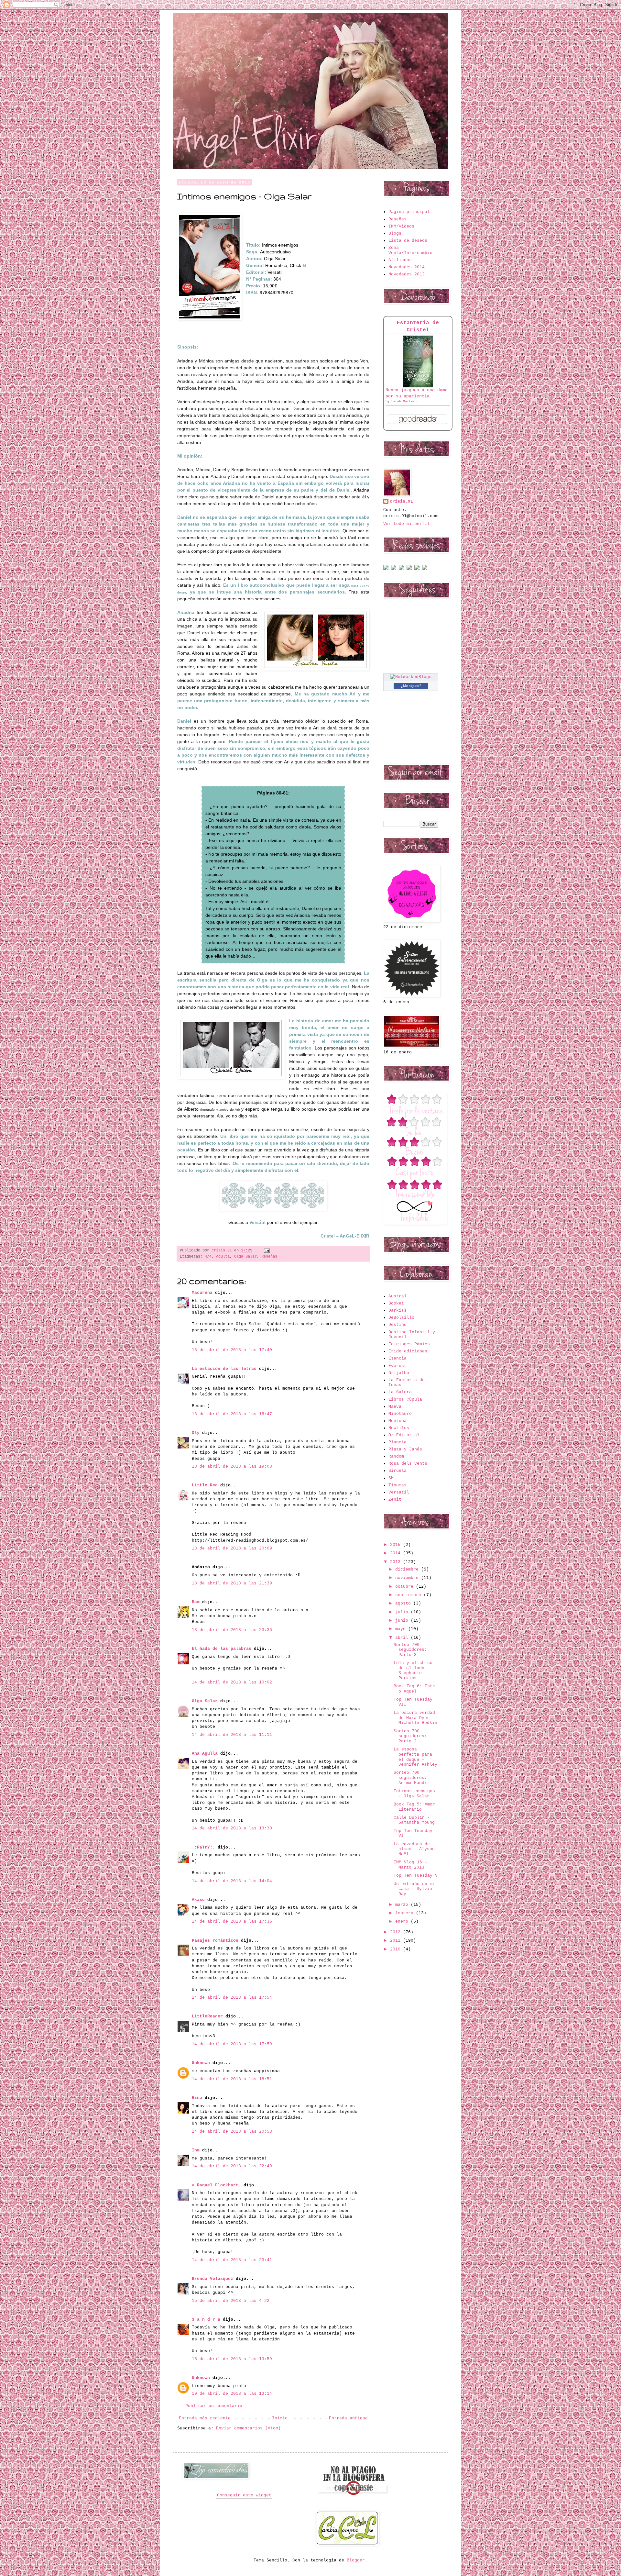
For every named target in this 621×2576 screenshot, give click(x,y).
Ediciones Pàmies (409, 1344)
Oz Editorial (404, 1435)
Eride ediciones (408, 1351)
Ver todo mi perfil (407, 524)
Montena (398, 1421)
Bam (196, 1602)
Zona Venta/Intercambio (410, 250)
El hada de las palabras (222, 1649)
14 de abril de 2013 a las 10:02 (232, 1682)
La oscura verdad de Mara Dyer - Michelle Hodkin (415, 1718)
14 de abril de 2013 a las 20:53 (232, 2132)
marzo (403, 1905)
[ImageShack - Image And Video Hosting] (386, 569)
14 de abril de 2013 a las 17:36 (232, 1921)
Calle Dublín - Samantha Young (414, 1820)
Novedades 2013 (407, 274)
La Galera (400, 1392)
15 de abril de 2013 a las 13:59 (232, 2359)
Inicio (280, 2418)
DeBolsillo (401, 1318)
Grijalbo (399, 1373)
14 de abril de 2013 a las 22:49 (232, 2166)
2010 (397, 1949)
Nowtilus (399, 1428)
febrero (406, 1913)
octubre (406, 1587)
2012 (397, 1932)
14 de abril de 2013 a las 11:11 (232, 1735)
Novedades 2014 (407, 267)
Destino (398, 1325)
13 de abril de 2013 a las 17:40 (232, 1350)
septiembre (409, 1595)
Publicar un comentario (214, 2406)
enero (403, 1921)
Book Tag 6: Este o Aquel (414, 1689)
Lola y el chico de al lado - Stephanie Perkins (413, 1671)
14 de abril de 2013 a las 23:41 (232, 2260)
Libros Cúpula (405, 1399)
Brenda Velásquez (212, 2279)
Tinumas (398, 1485)
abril (403, 1638)
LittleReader (207, 2016)
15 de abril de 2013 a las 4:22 (231, 2301)
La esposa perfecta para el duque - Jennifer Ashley (415, 1757)
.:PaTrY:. (203, 1847)
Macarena (202, 1293)
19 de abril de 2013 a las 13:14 (232, 2394)
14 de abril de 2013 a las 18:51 (232, 2079)
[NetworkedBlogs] (411, 677)
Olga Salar (245, 1257)
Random (396, 1456)
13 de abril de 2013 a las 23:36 (232, 1630)
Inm (196, 2150)
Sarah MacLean (404, 401)
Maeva (395, 1407)
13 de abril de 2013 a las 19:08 (232, 1466)
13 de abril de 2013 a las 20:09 (232, 1548)
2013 (397, 1562)
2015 (397, 1545)
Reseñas (269, 1257)
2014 (397, 1553)
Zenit (395, 1499)
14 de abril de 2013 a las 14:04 (232, 1881)
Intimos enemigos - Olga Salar (414, 1794)
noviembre (408, 1578)
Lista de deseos (408, 241)
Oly (196, 1433)
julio (403, 1612)
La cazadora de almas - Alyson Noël (414, 1849)
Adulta (223, 1257)
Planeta (398, 1442)
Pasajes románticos (215, 1941)
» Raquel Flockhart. (216, 2185)
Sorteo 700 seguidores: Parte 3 (410, 1650)
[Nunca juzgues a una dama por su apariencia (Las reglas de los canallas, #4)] (418, 386)
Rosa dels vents (408, 1464)
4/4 (208, 1257)
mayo (402, 1629)
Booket (396, 1303)
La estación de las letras (225, 1369)
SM (391, 1478)
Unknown (201, 2063)
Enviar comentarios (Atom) (248, 2428)
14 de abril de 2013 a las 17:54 (232, 1998)
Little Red (205, 1485)
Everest (398, 1366)
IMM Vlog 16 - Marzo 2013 (410, 1865)
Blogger (356, 2560)
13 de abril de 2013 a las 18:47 (232, 1414)
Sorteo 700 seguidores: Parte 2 (410, 1736)
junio (403, 1621)
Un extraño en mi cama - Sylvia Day (414, 1889)
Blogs (395, 233)
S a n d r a (206, 2320)
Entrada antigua (348, 2418)
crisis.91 (401, 501)
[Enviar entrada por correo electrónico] (266, 1250)
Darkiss (398, 1310)
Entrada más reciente (205, 2418)
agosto (404, 1603)
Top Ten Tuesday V (416, 1876)
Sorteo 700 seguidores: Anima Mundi (410, 1778)
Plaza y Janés (405, 1449)
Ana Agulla (206, 1754)
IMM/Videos (401, 226)
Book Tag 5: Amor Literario (414, 1807)
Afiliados (400, 260)
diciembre (408, 1569)
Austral (398, 1296)
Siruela (398, 1471)
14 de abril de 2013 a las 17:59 (232, 2044)
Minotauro (400, 1414)
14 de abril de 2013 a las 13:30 (232, 1828)
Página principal (409, 212)
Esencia (398, 1358)
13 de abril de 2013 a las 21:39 (232, 1583)
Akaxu (198, 1900)
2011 (397, 1941)
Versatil (399, 1492)
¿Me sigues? (411, 686)
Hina (197, 2098)
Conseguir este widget (244, 2495)
